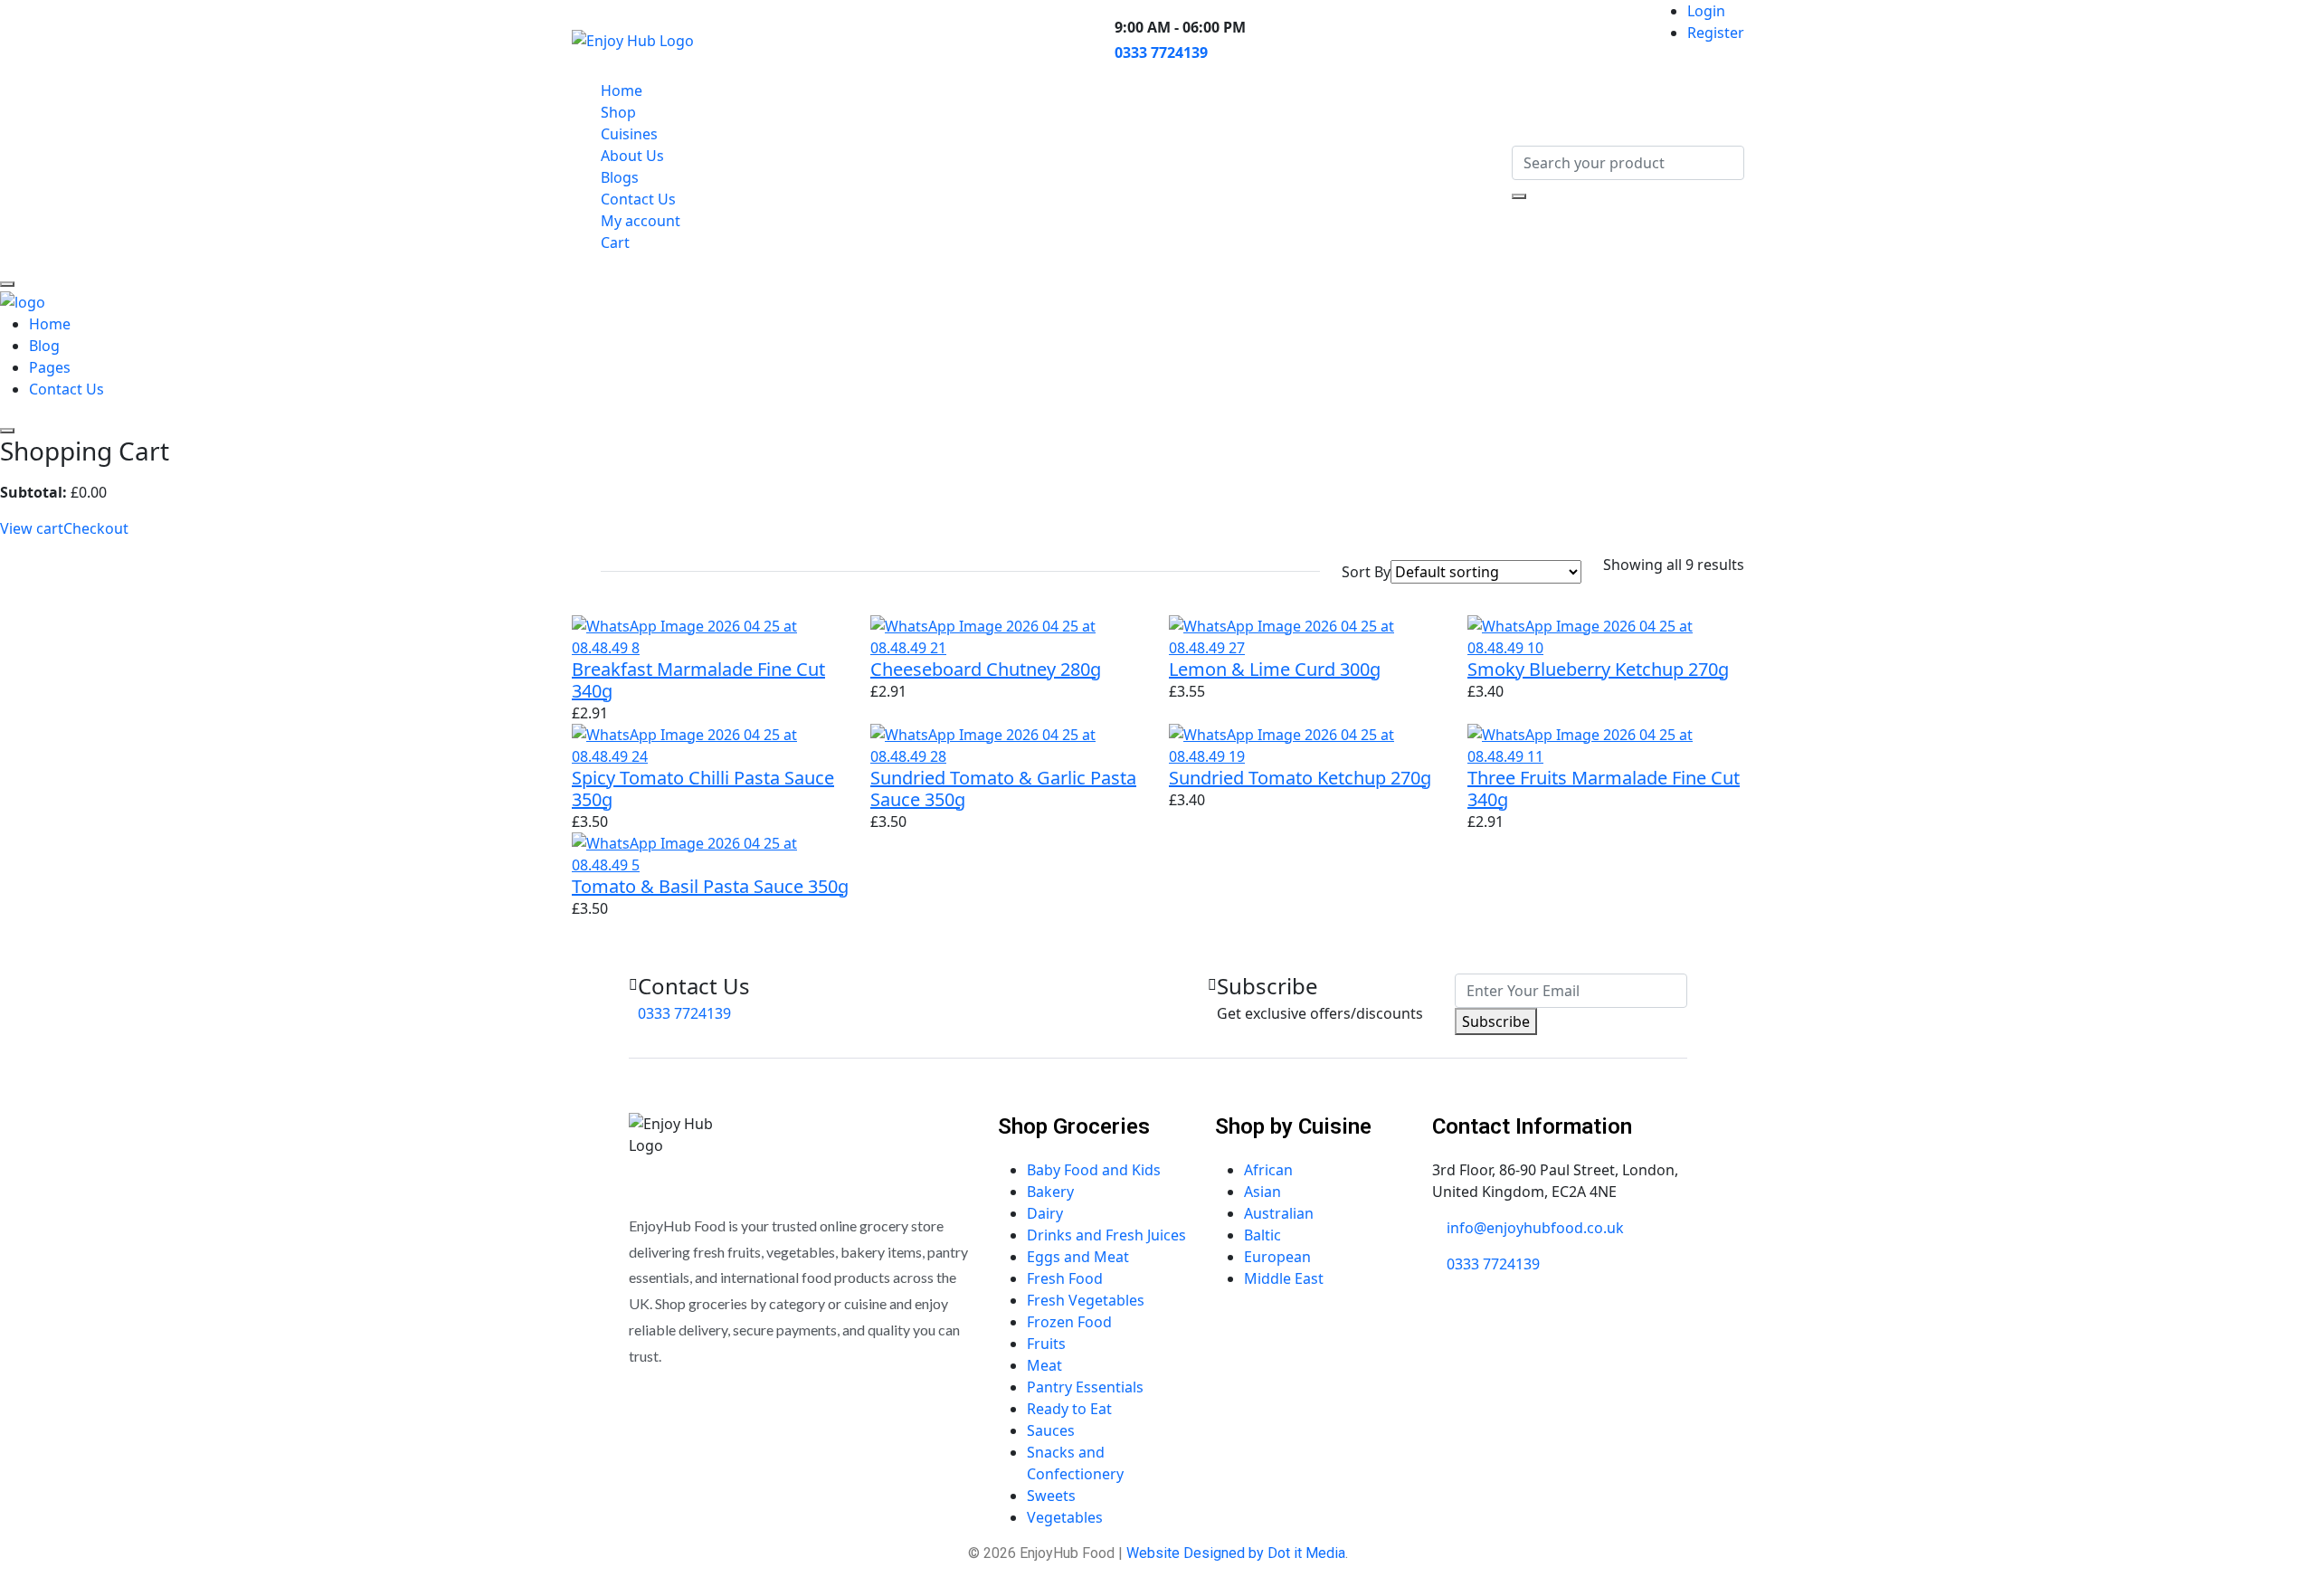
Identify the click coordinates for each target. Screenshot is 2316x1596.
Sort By (1366, 572)
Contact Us (638, 199)
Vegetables (1065, 1517)
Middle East (1284, 1278)
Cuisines (629, 134)
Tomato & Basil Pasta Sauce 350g (710, 886)
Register (1716, 33)
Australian (1279, 1213)
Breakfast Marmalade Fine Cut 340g (698, 680)
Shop (618, 112)
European (1277, 1257)
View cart (32, 528)
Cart (615, 242)
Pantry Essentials (1085, 1387)
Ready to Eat (1069, 1409)
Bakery (1050, 1192)
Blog (44, 346)
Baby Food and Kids (1094, 1170)
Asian (1262, 1192)
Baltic (1262, 1235)
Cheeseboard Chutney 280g (986, 669)
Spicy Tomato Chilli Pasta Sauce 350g (703, 788)
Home (622, 90)
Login (1706, 11)
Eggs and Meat (1078, 1257)
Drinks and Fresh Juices (1106, 1235)
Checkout (96, 528)
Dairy (1045, 1213)
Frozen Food (1069, 1322)
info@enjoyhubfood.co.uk (1535, 1228)
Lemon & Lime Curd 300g (1275, 669)
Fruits (1046, 1344)
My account (641, 221)
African (1268, 1170)
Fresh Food (1065, 1278)
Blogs (620, 177)
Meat (1044, 1365)
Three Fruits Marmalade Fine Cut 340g (1604, 788)
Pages (50, 367)
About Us (632, 156)
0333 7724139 (1161, 52)
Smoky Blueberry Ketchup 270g (1598, 669)
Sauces (1051, 1430)
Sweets (1051, 1496)
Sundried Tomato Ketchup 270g (1300, 778)
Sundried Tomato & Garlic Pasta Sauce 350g (1003, 788)
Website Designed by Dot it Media (1236, 1553)
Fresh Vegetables (1086, 1300)
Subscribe (1496, 1021)
